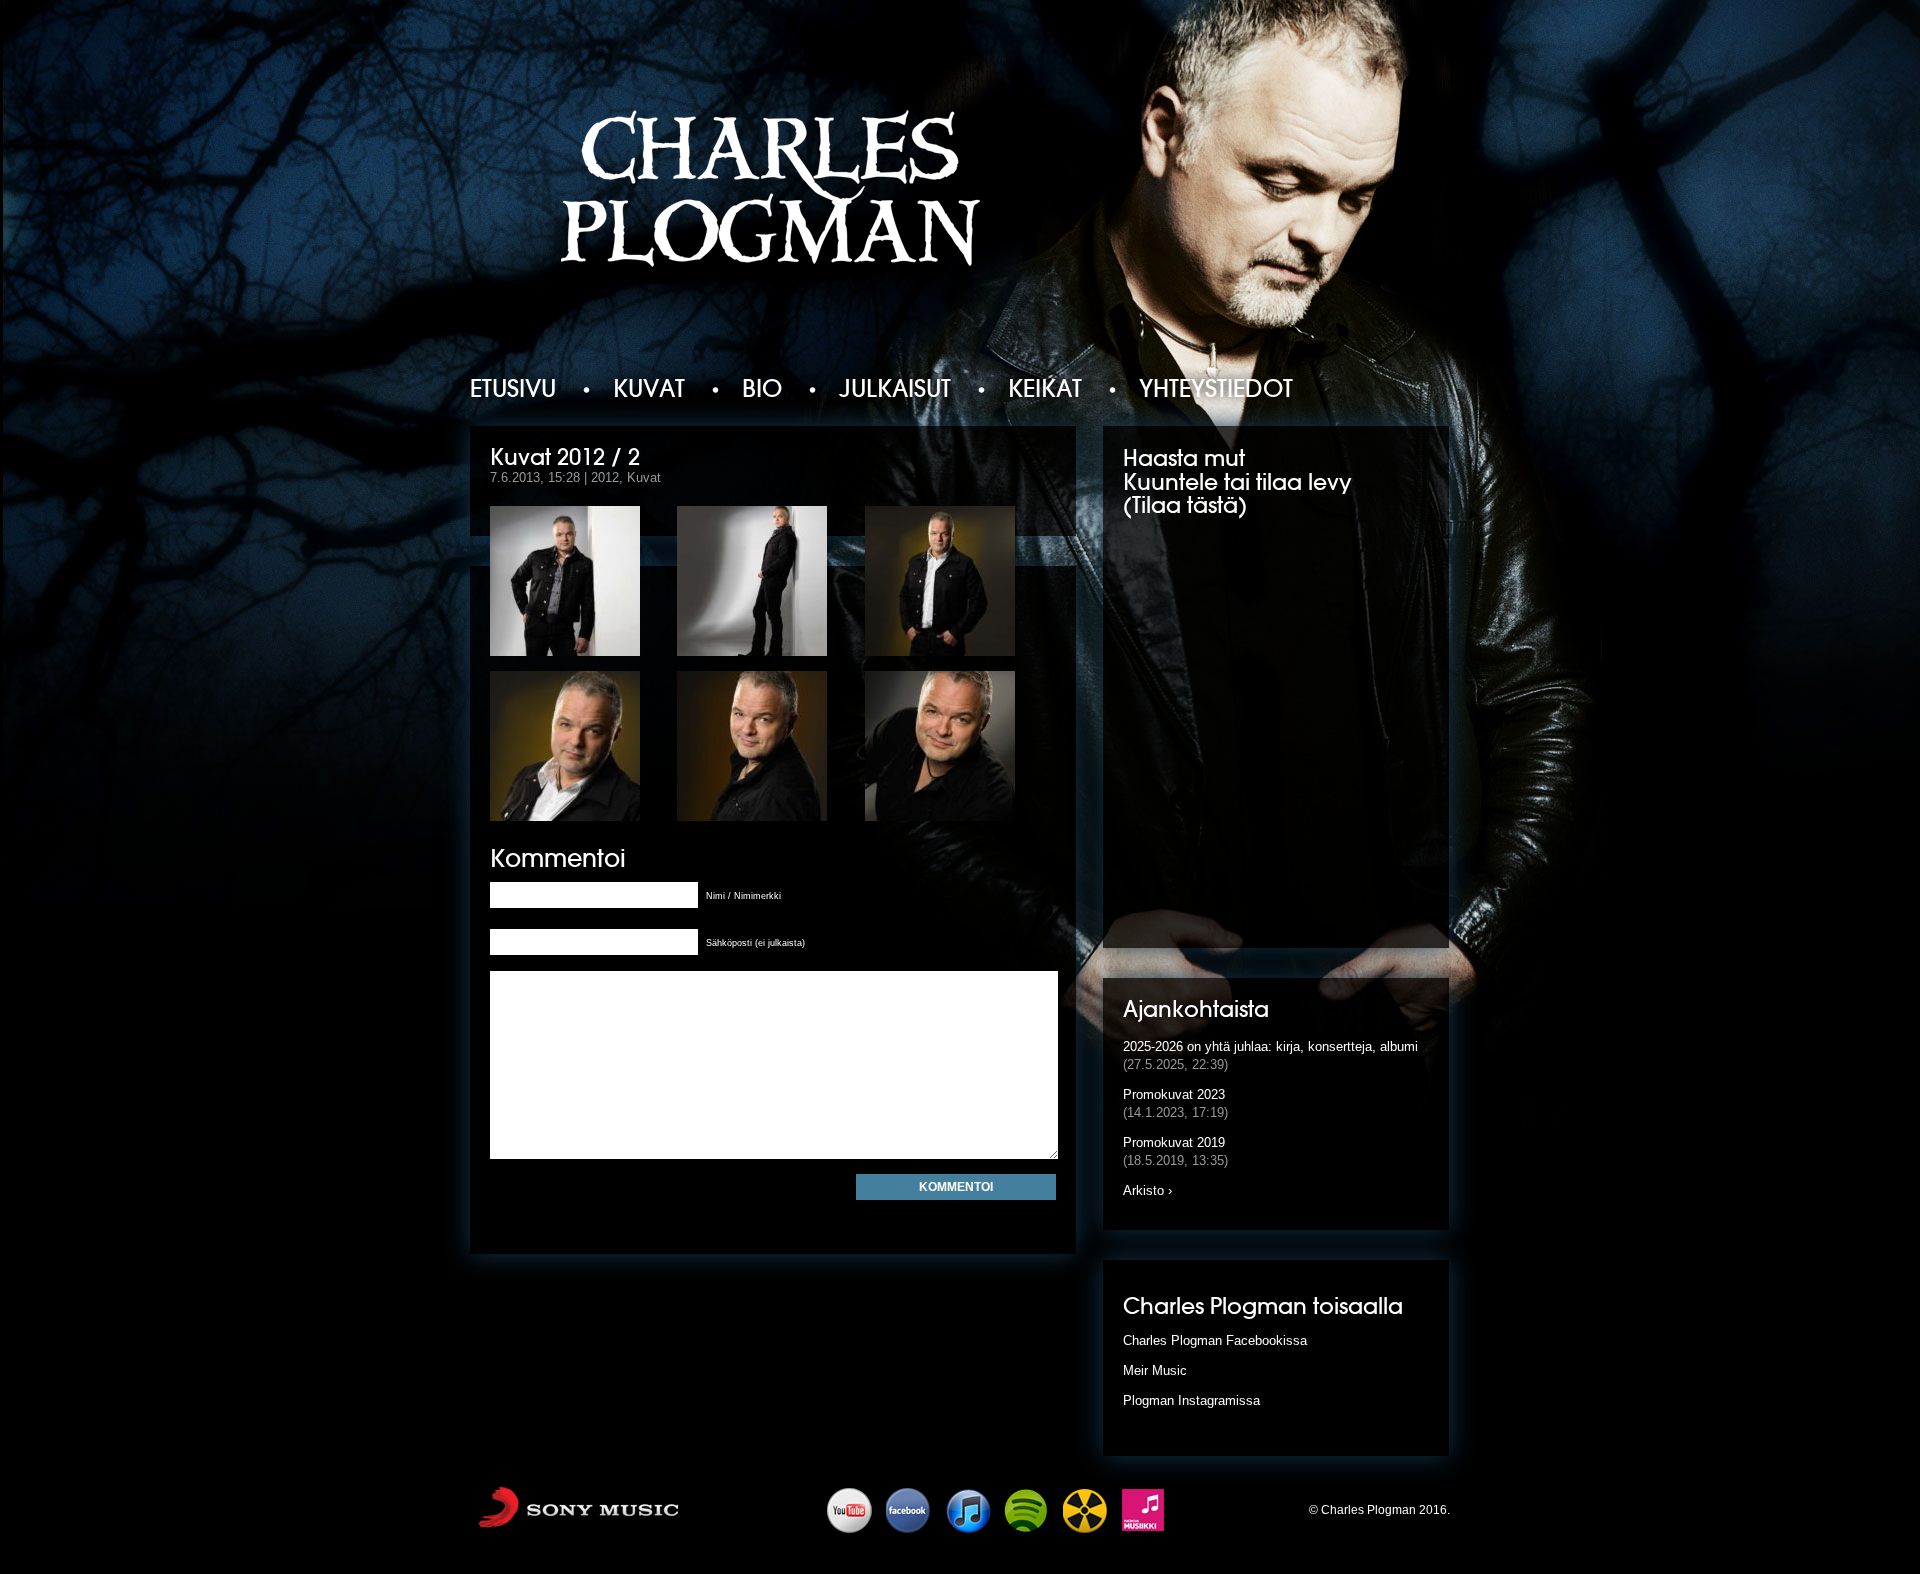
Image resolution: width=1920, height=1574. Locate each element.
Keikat (1045, 388)
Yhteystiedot (1216, 388)
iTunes (969, 1510)
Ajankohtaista (1196, 1010)
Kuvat (649, 388)
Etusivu (513, 388)
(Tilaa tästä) (1185, 506)
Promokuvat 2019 (1174, 1142)
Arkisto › (1147, 1190)
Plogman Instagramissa (1191, 1400)
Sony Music (602, 1510)
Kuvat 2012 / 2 (565, 458)
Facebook (910, 1510)
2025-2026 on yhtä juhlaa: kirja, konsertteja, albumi (1270, 1046)
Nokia (1146, 1510)
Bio (762, 388)
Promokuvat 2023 (1174, 1094)
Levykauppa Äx (1087, 1510)
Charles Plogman (773, 193)
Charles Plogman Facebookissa (1215, 1340)
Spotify (1028, 1510)
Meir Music (1155, 1370)
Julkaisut (895, 388)
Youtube (851, 1510)
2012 (605, 477)
